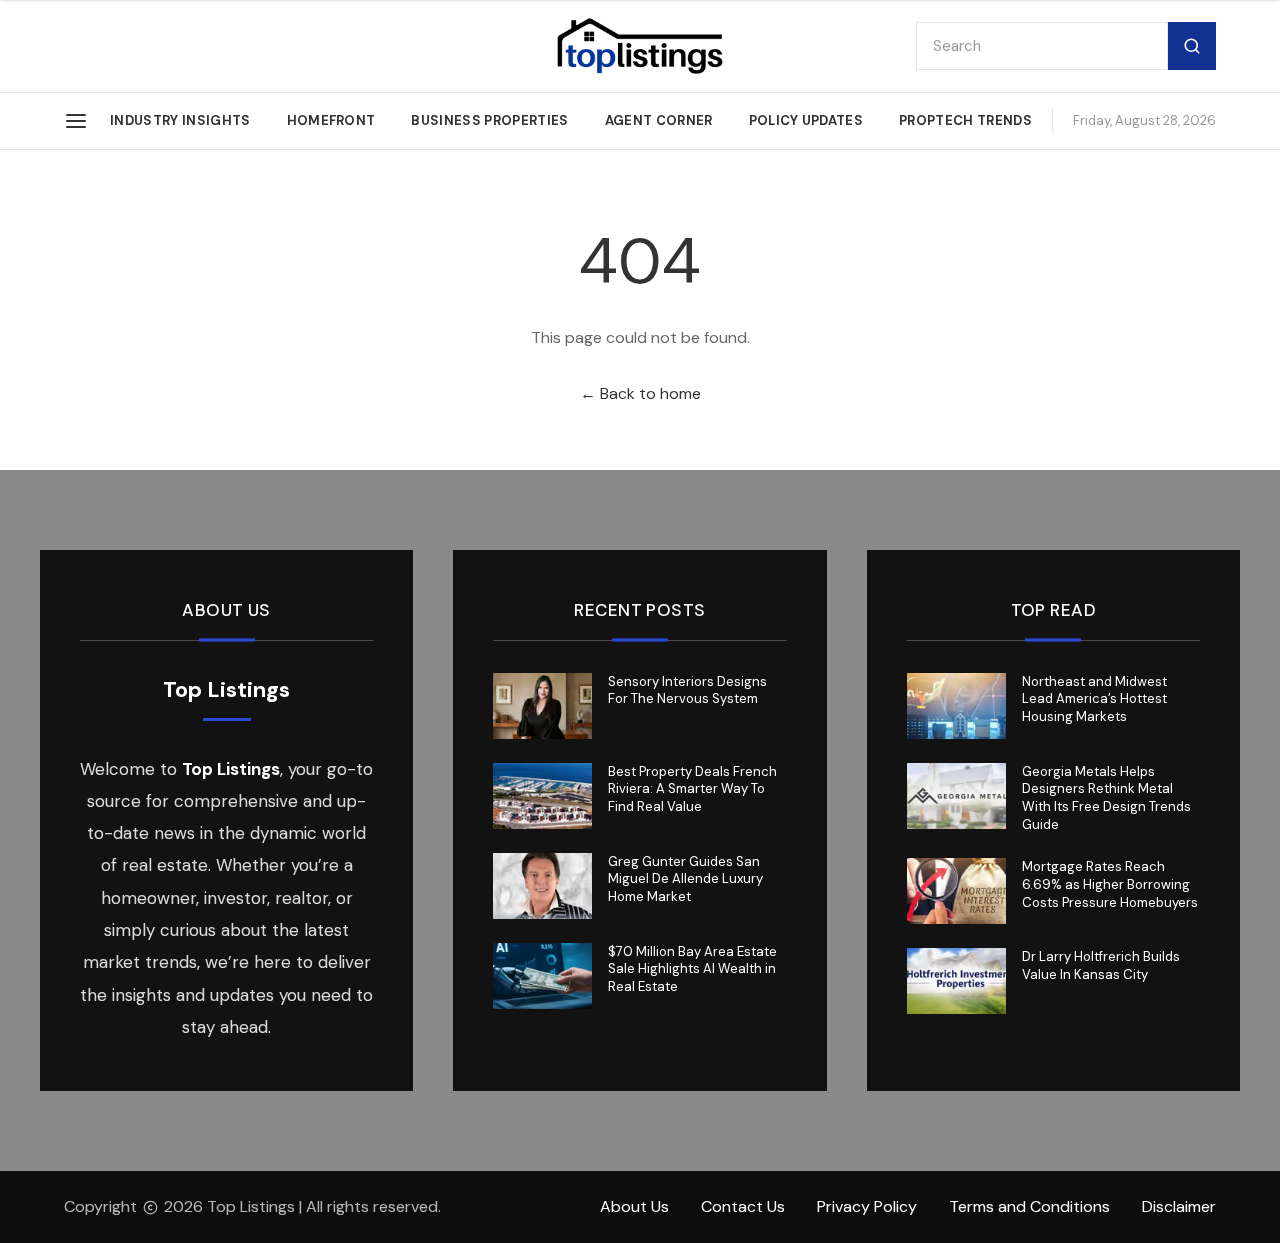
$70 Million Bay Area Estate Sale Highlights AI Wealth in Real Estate (692, 969)
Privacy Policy (867, 1206)
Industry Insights (180, 120)
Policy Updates (806, 120)
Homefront (331, 120)
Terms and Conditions (1029, 1206)
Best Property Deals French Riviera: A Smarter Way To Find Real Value (692, 789)
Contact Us (743, 1206)
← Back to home (640, 393)
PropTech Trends (965, 120)
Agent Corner (659, 120)
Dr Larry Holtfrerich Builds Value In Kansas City (1101, 965)
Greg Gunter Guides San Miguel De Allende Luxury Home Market (685, 879)
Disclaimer (1179, 1206)
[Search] (1192, 46)
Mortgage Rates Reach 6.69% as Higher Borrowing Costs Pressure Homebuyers (1110, 884)
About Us (634, 1206)
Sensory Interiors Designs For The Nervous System (687, 690)
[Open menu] (76, 121)
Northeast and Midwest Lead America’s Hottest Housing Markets (1094, 699)
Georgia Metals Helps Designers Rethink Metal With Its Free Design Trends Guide (1106, 798)
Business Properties (489, 120)
